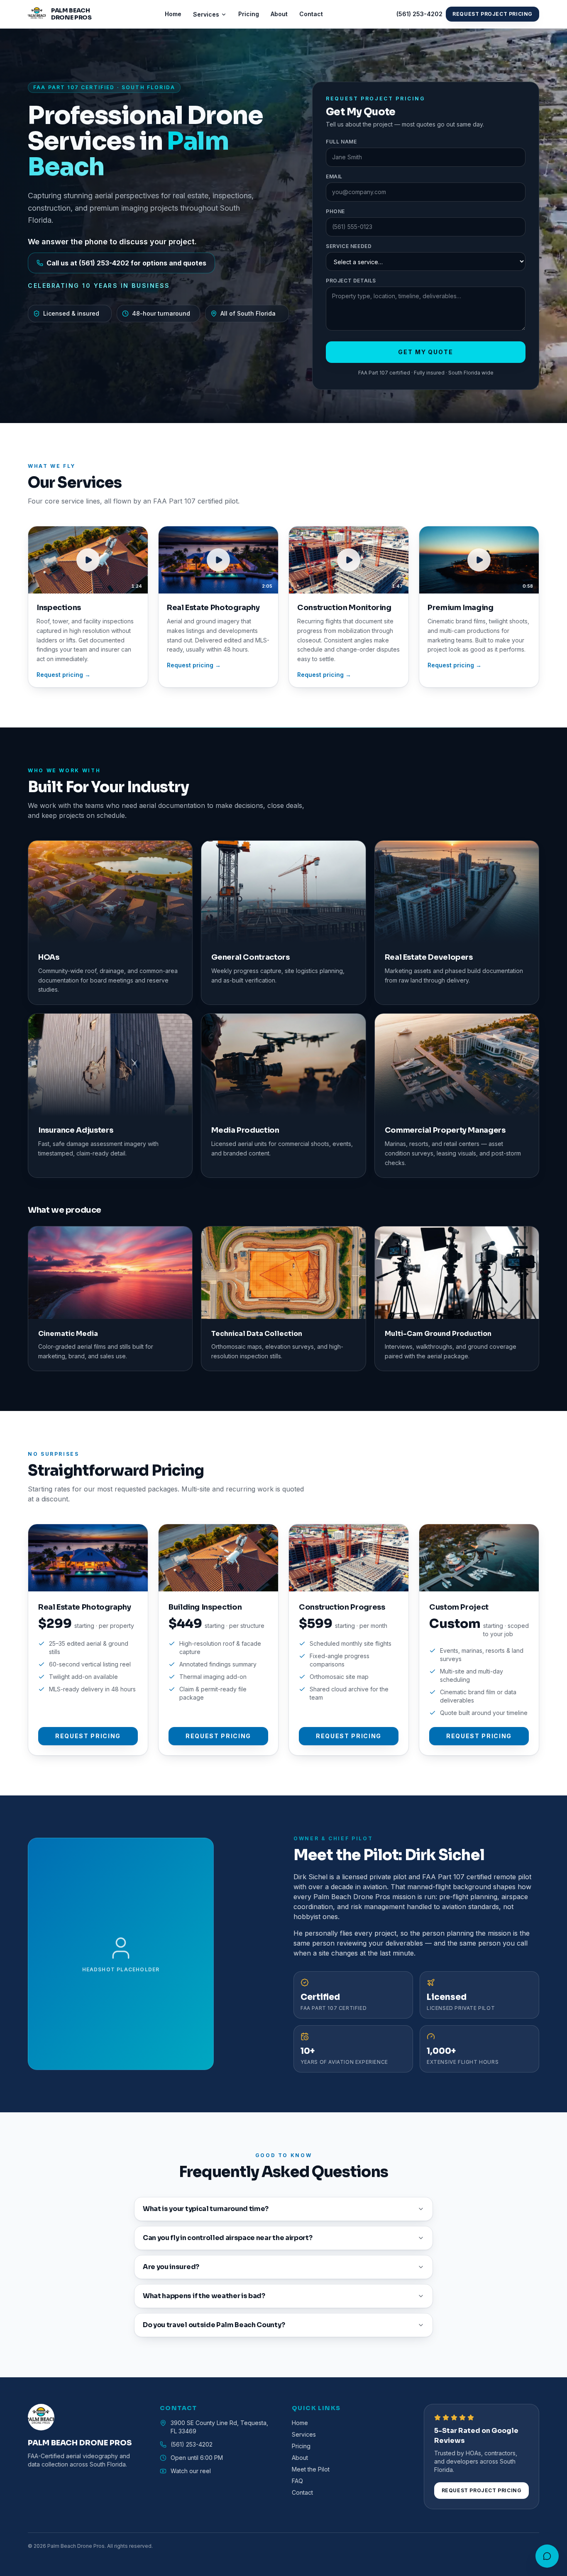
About (279, 14)
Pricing (249, 14)
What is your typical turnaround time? (206, 2209)
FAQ (297, 2481)
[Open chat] (547, 2556)
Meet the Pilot (311, 2469)
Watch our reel (191, 2471)
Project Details (351, 281)
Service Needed (349, 246)
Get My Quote (426, 352)
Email (334, 176)
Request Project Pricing (492, 14)
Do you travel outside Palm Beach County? (214, 2325)
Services (206, 14)
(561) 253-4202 (419, 14)
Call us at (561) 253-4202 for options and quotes (126, 263)
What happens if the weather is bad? (204, 2296)
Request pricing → (64, 675)
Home (173, 14)
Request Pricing (88, 1736)
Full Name (341, 142)
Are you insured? (171, 2267)
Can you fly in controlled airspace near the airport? (227, 2238)
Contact (311, 14)
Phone (335, 211)
